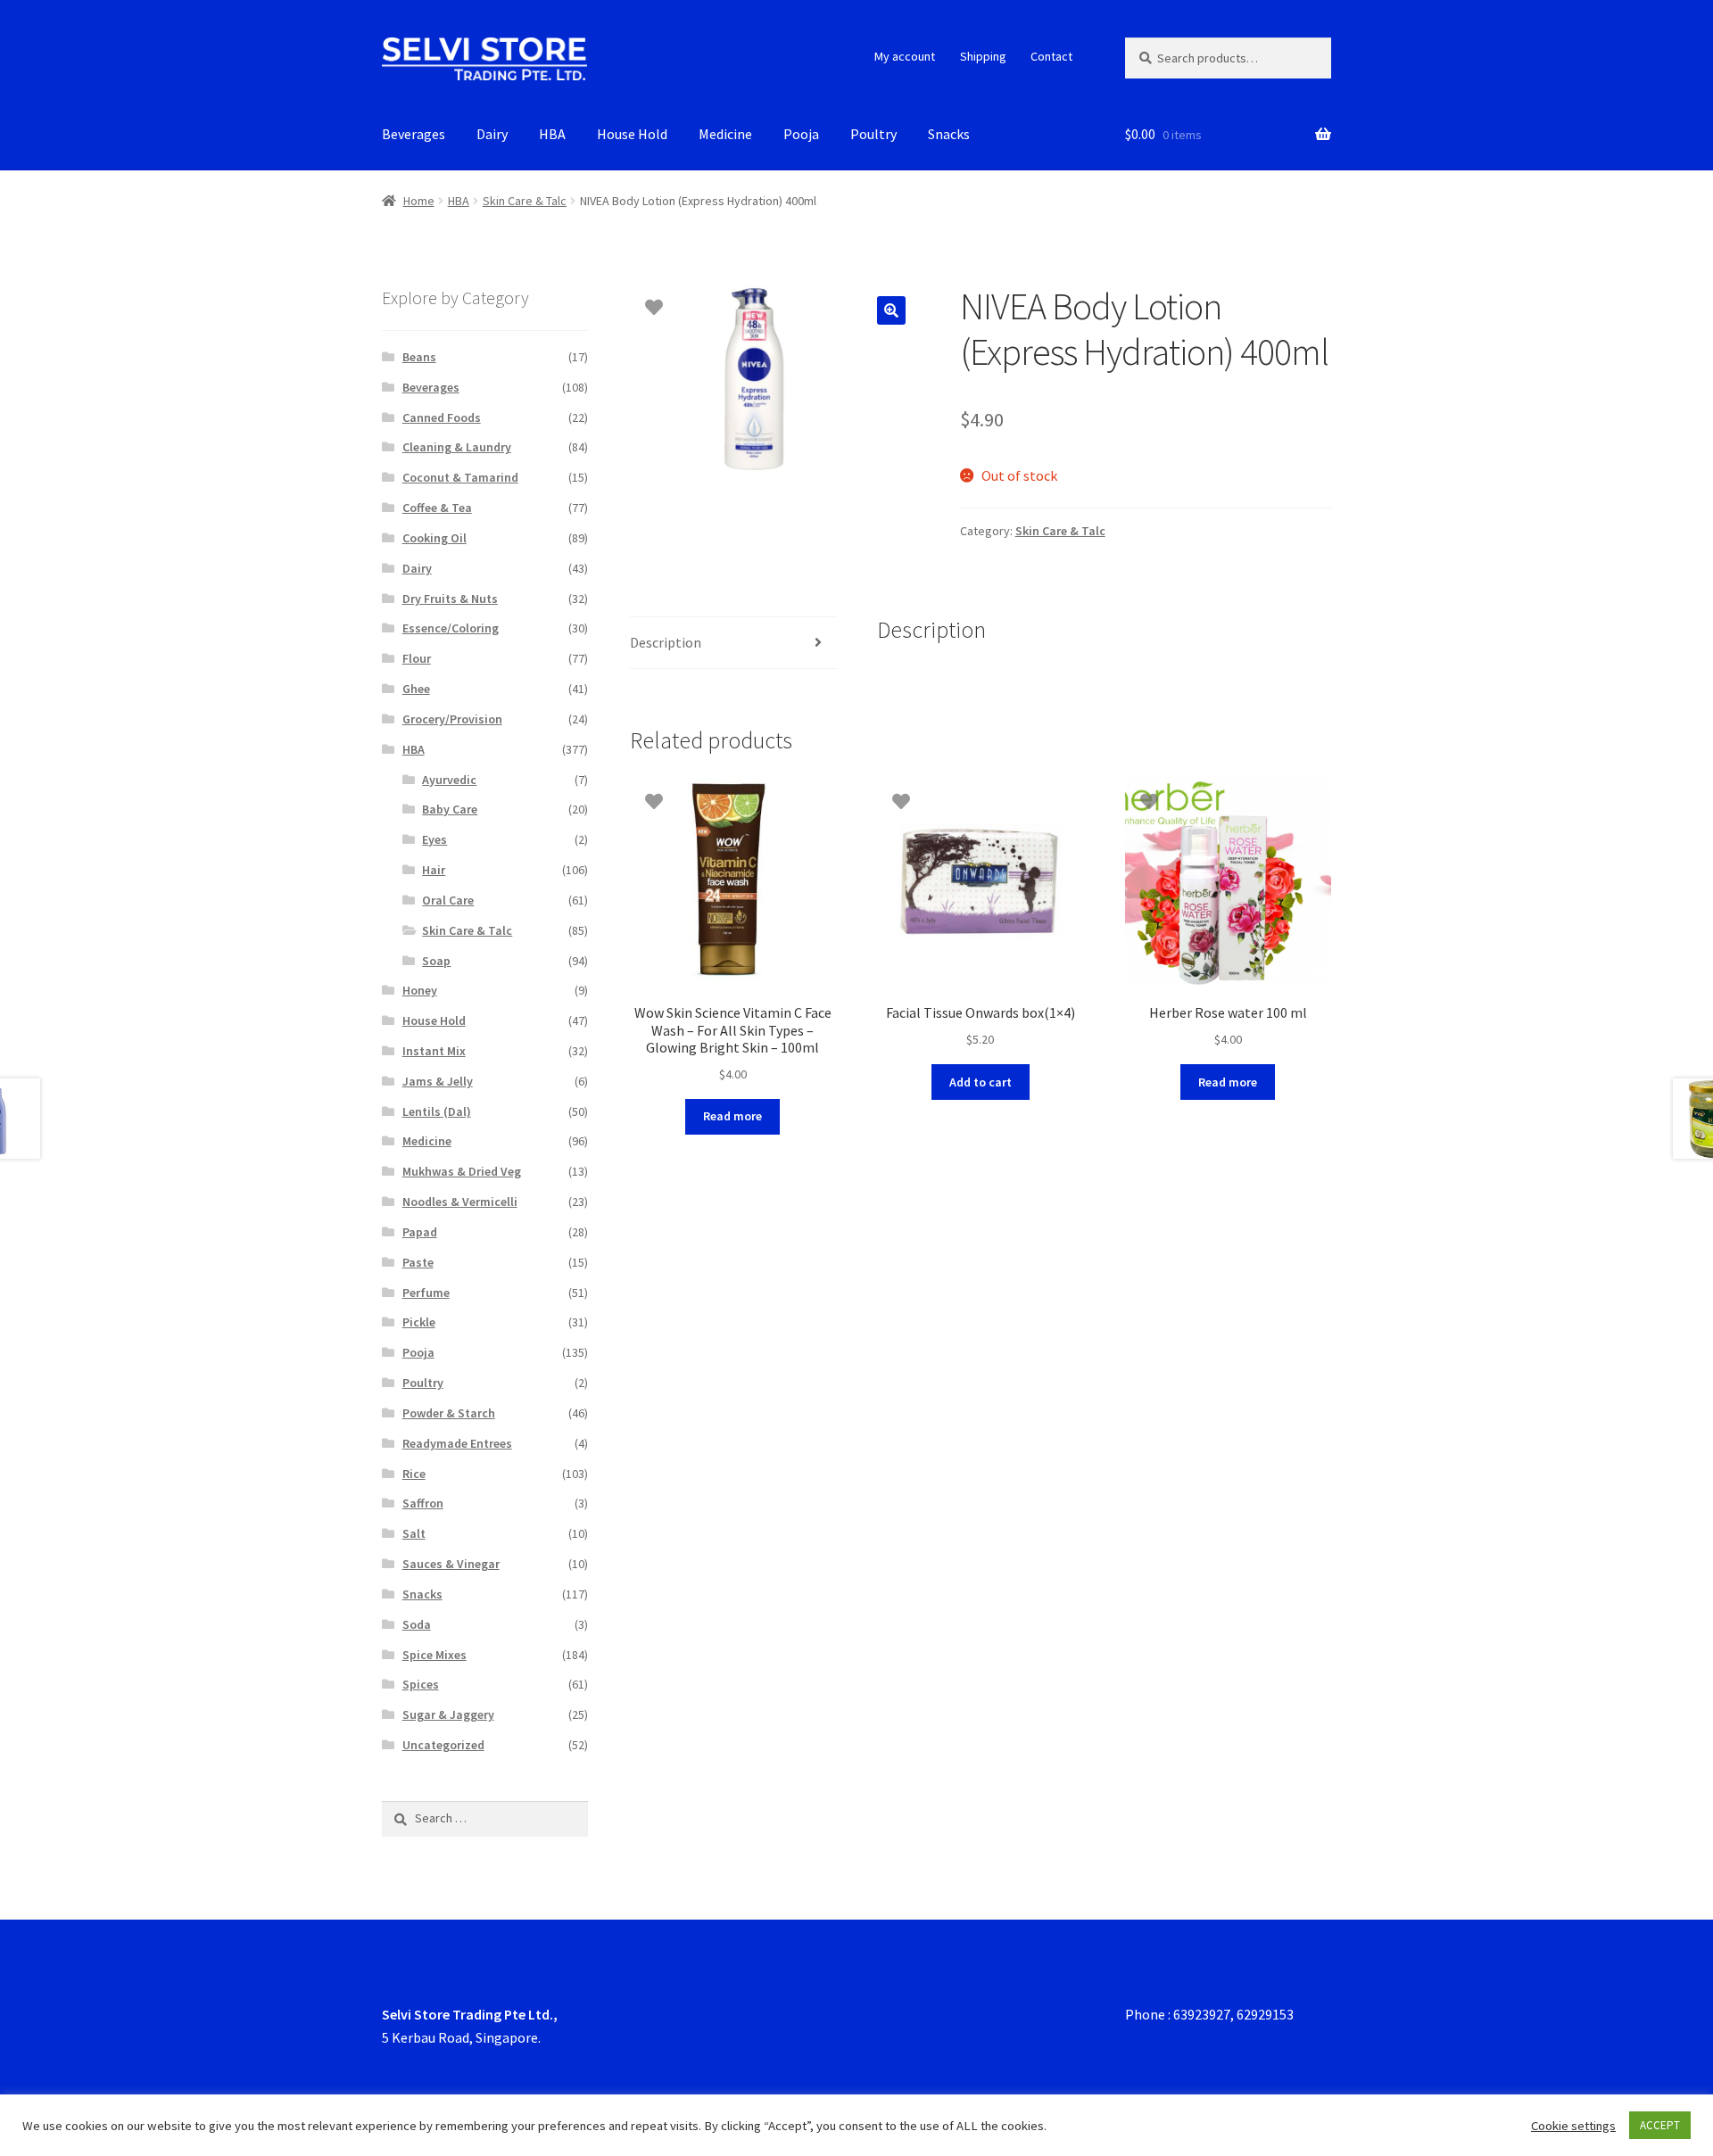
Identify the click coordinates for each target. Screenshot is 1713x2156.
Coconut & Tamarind (460, 477)
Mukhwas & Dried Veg (462, 1171)
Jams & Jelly (438, 1081)
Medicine (725, 134)
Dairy (492, 134)
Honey (420, 990)
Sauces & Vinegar (451, 1564)
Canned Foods (442, 417)
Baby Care (450, 809)
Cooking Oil (434, 538)
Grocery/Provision (452, 719)
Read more (732, 1116)
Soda (417, 1624)
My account (905, 56)
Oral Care (448, 900)
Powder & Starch (449, 1413)
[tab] (733, 644)
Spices (421, 1684)
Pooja (801, 134)
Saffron (423, 1503)
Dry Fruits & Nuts (450, 599)
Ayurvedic (449, 780)
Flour (417, 658)
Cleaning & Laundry (457, 447)
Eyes (434, 839)
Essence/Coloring (451, 628)
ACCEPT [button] (1660, 2125)
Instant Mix (434, 1051)
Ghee (416, 689)
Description (666, 642)
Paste (418, 1262)
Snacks (949, 134)
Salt (414, 1533)
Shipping (983, 56)
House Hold (632, 134)
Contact (1051, 56)
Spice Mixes (434, 1655)
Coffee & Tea (437, 508)
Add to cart (981, 1082)
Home (419, 201)
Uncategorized (443, 1745)
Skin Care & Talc (525, 201)
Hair (434, 870)
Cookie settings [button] (1573, 2126)
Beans (419, 357)
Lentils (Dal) (437, 1111)
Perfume (426, 1293)
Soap (436, 961)
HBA (552, 134)
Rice (414, 1474)
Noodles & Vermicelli (460, 1202)
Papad (420, 1232)
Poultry (873, 134)
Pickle (419, 1322)
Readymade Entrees (457, 1443)
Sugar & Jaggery (448, 1714)
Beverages (414, 134)
